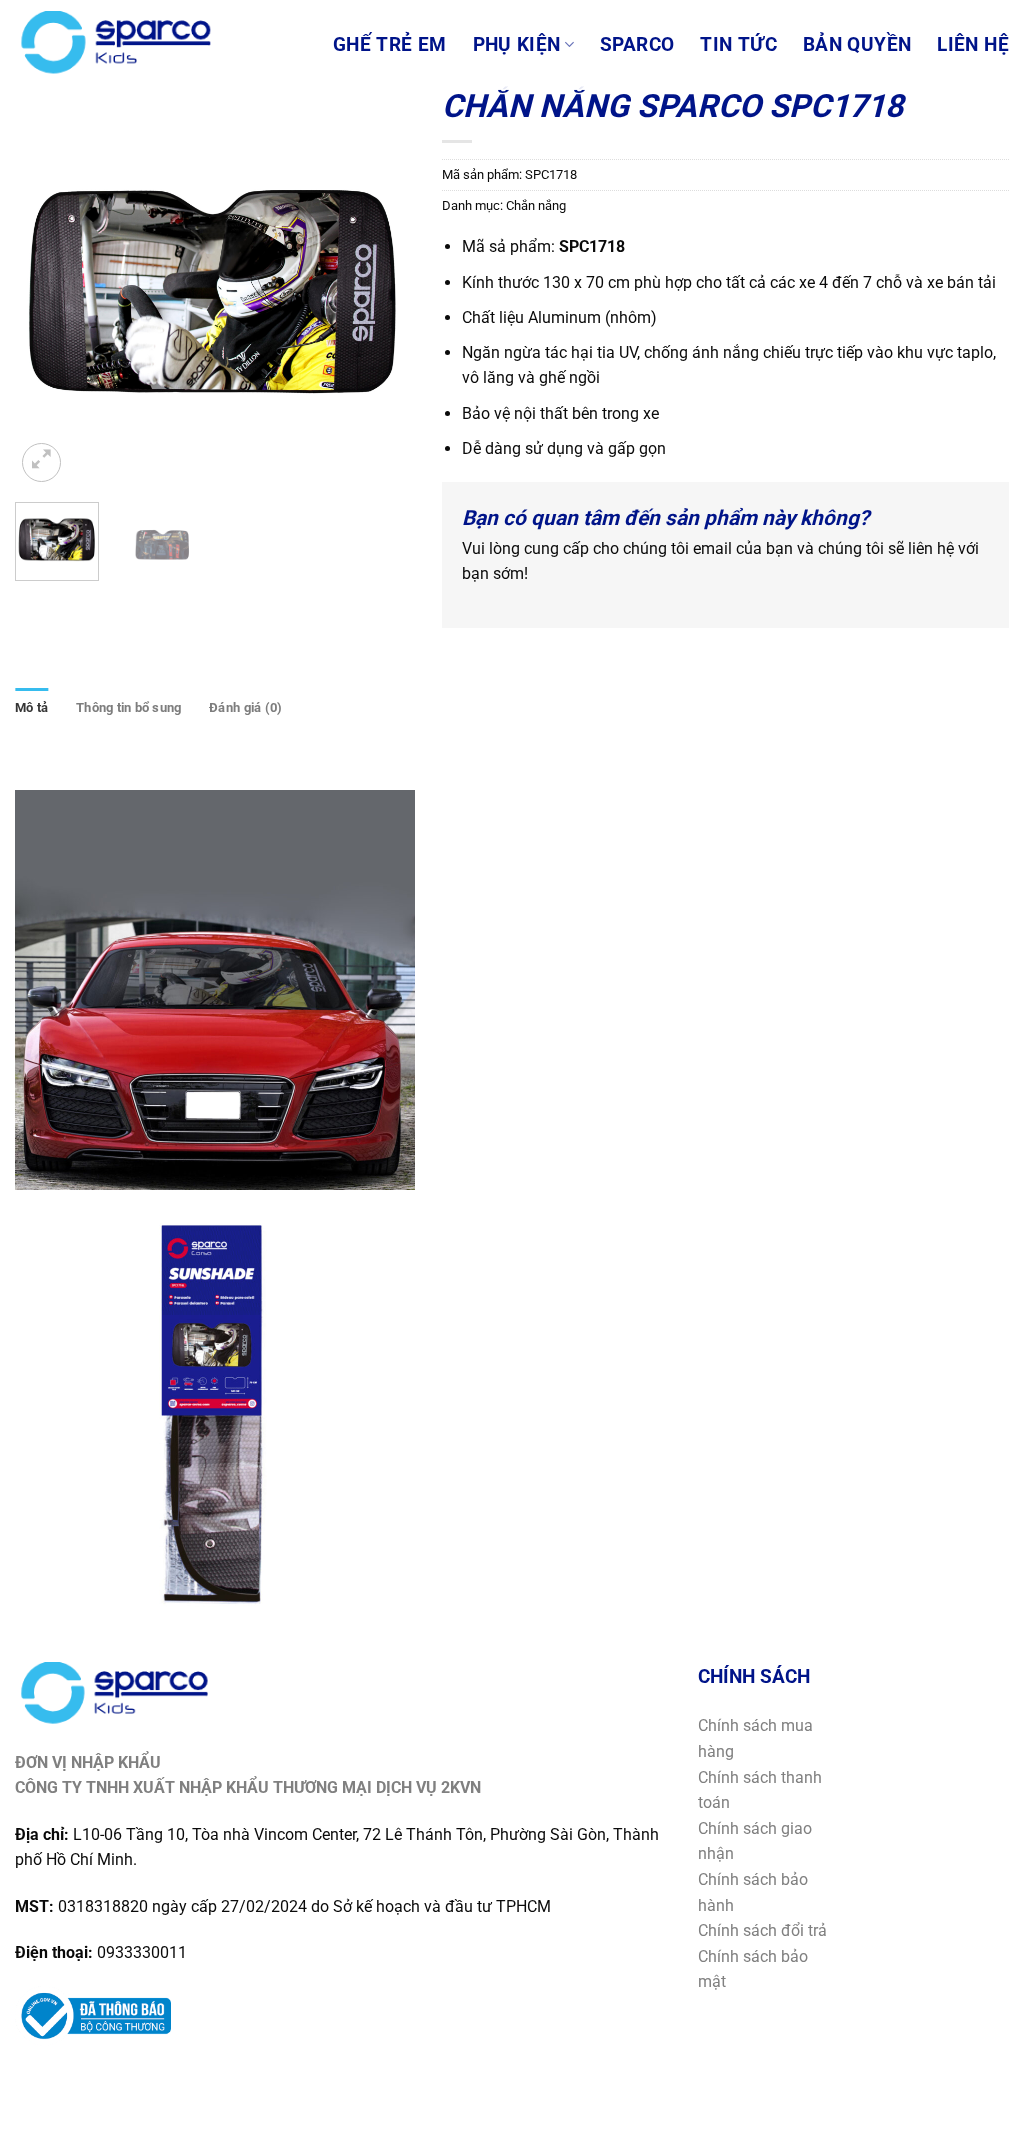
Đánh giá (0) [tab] (245, 707)
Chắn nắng (536, 205)
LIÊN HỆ (973, 45)
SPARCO (637, 45)
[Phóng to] (41, 462)
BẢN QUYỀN (857, 45)
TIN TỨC (738, 45)
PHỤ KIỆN (517, 45)
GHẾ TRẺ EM (390, 45)
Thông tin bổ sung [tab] (128, 707)
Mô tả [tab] (31, 707)
